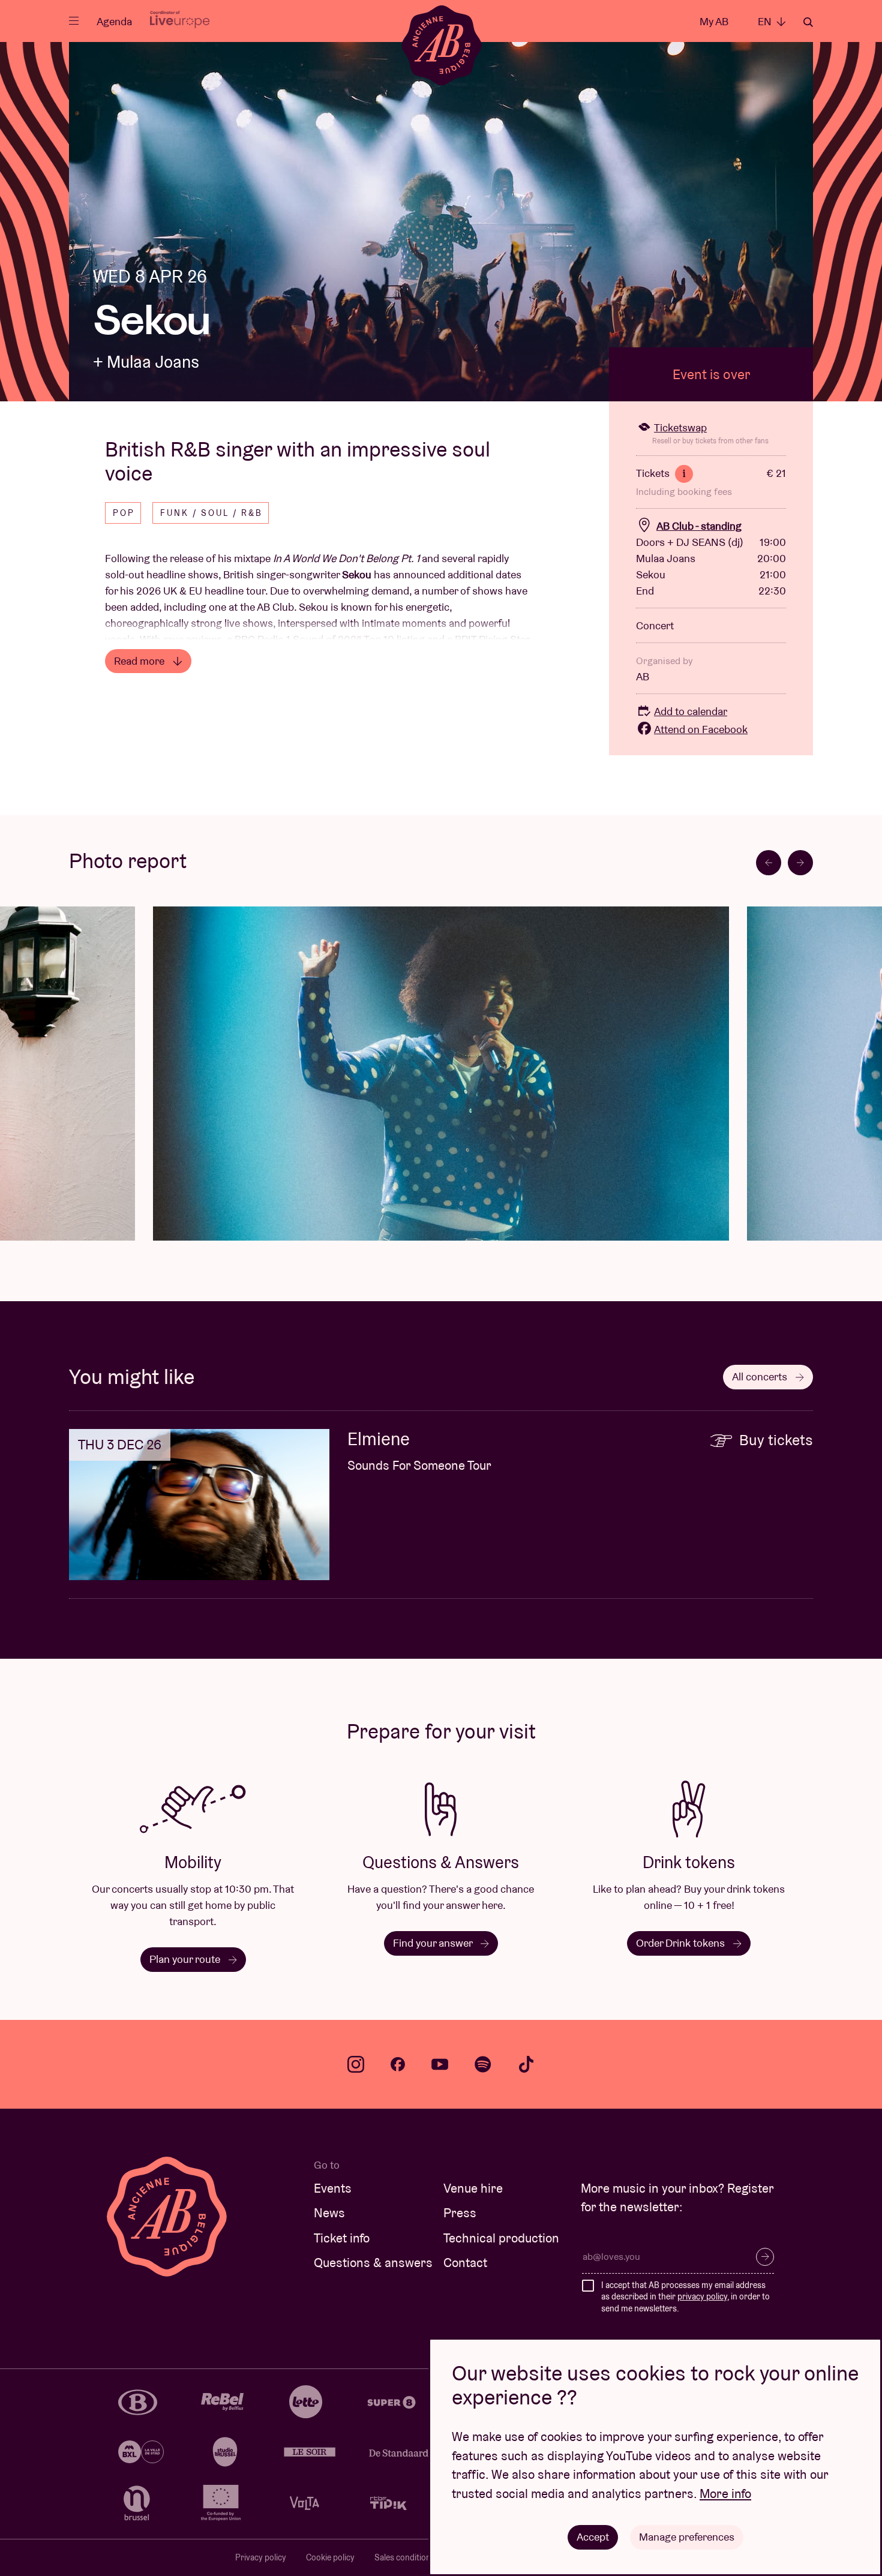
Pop (124, 513)
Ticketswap (680, 427)
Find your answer (434, 1943)
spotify (483, 2064)
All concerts (761, 1376)
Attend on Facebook (701, 729)
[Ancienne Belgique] (441, 45)
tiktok (526, 2064)
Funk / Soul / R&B (211, 513)
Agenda (114, 21)
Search (808, 22)
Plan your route (186, 1959)
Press (460, 2213)
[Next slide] (800, 863)
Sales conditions (405, 2557)
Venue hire (473, 2188)
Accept (593, 2537)
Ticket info (342, 2238)
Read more (140, 661)
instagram (356, 2064)
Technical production (501, 2238)
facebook (398, 2064)
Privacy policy (261, 2557)
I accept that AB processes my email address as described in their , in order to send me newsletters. (685, 2297)
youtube (440, 2064)
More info (725, 2494)
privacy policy (702, 2296)
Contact (465, 2263)
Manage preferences (687, 2537)
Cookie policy (330, 2557)
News (329, 2213)
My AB (714, 21)
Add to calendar (691, 711)
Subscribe (765, 2257)
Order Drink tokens (682, 1943)
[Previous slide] (769, 863)
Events (333, 2188)
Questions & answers (373, 2263)
